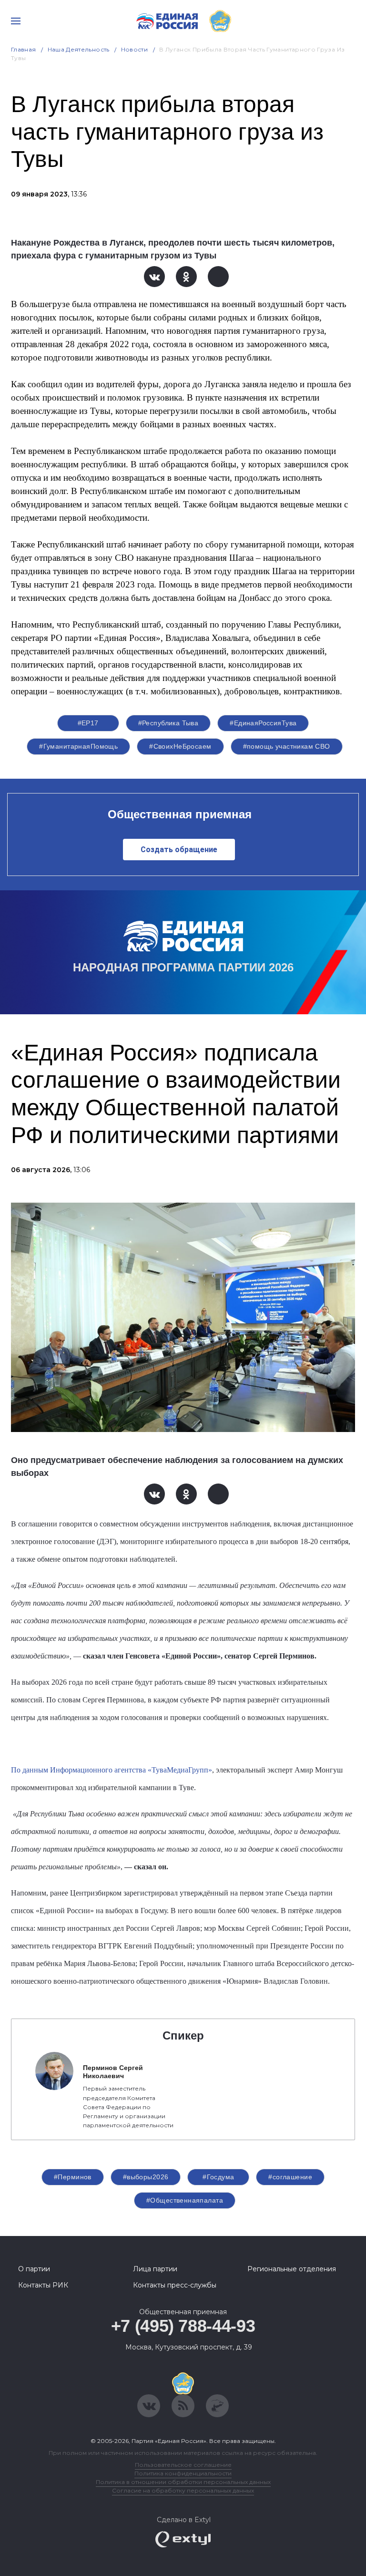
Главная (24, 49)
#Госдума (218, 2177)
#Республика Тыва (168, 723)
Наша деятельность (79, 49)
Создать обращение (179, 850)
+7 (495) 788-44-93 (183, 2326)
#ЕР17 (88, 723)
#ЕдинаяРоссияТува (263, 723)
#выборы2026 (146, 2177)
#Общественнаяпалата (185, 2200)
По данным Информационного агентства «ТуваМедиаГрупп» (112, 1770)
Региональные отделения (292, 2269)
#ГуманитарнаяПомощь (78, 746)
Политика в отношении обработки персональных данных (183, 2482)
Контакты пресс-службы (175, 2285)
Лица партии (155, 2269)
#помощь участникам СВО (287, 746)
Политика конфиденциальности (183, 2473)
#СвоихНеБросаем (180, 746)
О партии (34, 2269)
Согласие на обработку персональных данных (183, 2490)
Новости (135, 49)
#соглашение (290, 2177)
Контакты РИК (43, 2285)
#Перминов (73, 2177)
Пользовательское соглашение (183, 2465)
